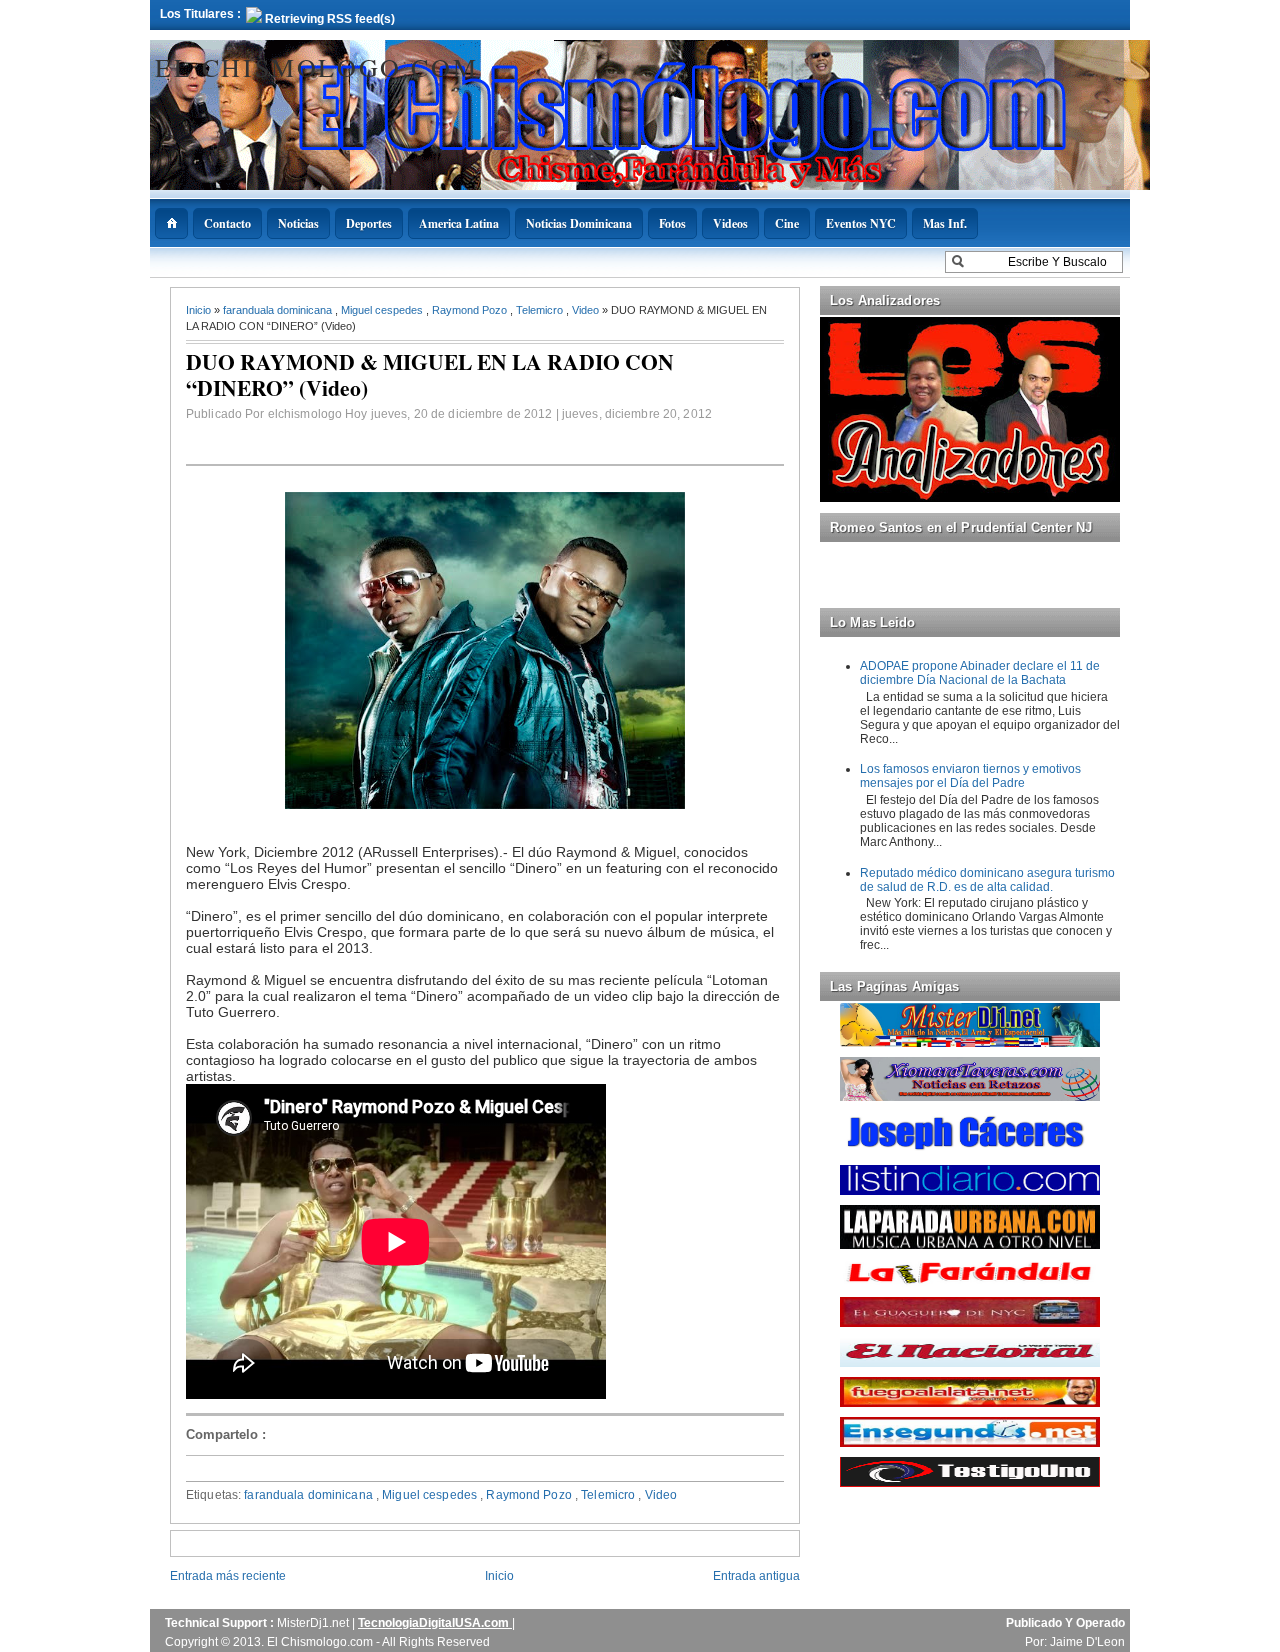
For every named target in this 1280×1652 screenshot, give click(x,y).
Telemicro (541, 310)
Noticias (298, 223)
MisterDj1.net (314, 1623)
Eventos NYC (861, 223)
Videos (730, 223)
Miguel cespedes (383, 310)
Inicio (200, 310)
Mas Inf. (945, 223)
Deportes (369, 223)
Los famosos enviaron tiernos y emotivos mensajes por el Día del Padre (970, 776)
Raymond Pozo (471, 310)
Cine (787, 223)
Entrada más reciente (228, 1576)
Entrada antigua (756, 1576)
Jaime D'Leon (1087, 1642)
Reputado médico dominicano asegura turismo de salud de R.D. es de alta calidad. (987, 880)
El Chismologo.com (316, 67)
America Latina (459, 223)
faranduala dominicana (279, 310)
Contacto (227, 223)
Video (587, 310)
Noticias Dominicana (579, 223)
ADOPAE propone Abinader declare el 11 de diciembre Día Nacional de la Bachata (980, 673)
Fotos (672, 223)
